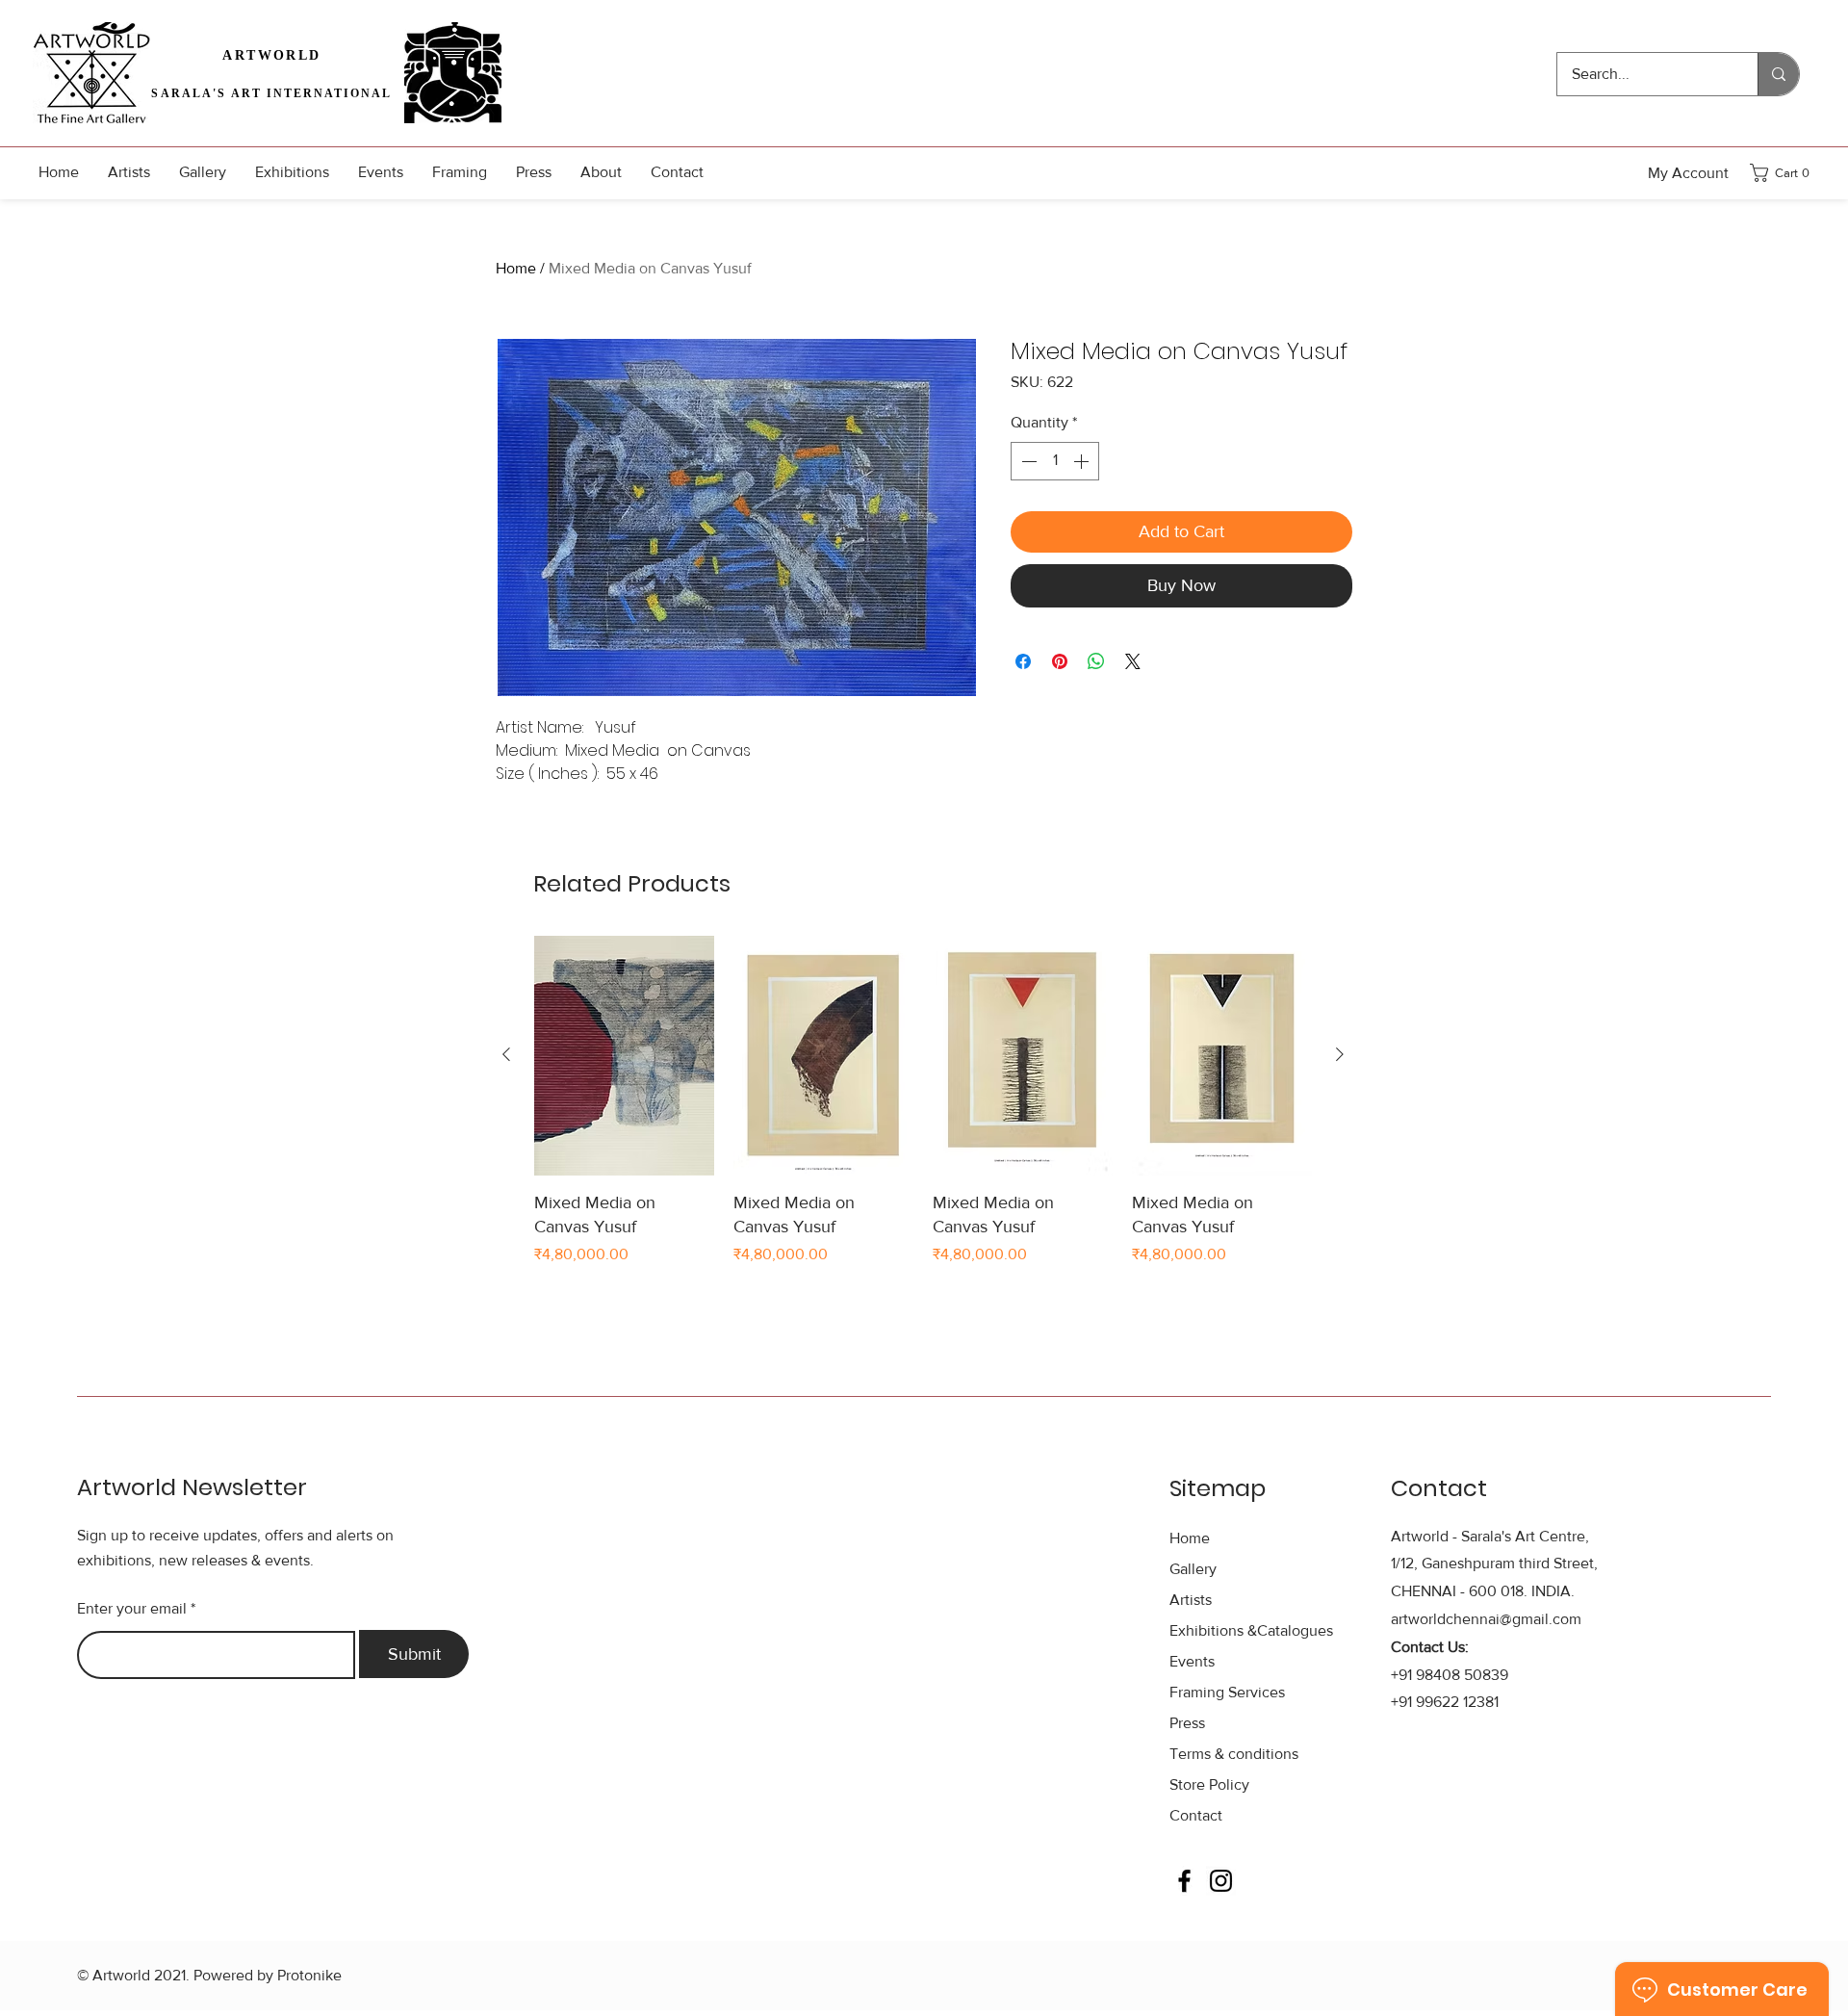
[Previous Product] (506, 1054)
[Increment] (1083, 461)
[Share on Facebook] (1023, 661)
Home (516, 268)
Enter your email (132, 1609)
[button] (1785, 173)
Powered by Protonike (268, 1975)
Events (1192, 1661)
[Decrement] (1027, 461)
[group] (923, 1113)
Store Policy (1209, 1784)
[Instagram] (1221, 1881)
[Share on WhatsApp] (1096, 661)
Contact (1196, 1815)
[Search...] (1778, 74)
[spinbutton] (1055, 461)
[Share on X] (1133, 661)
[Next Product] (1340, 1054)
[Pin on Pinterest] (1060, 661)
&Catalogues (1251, 1630)
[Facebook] (1184, 1881)
